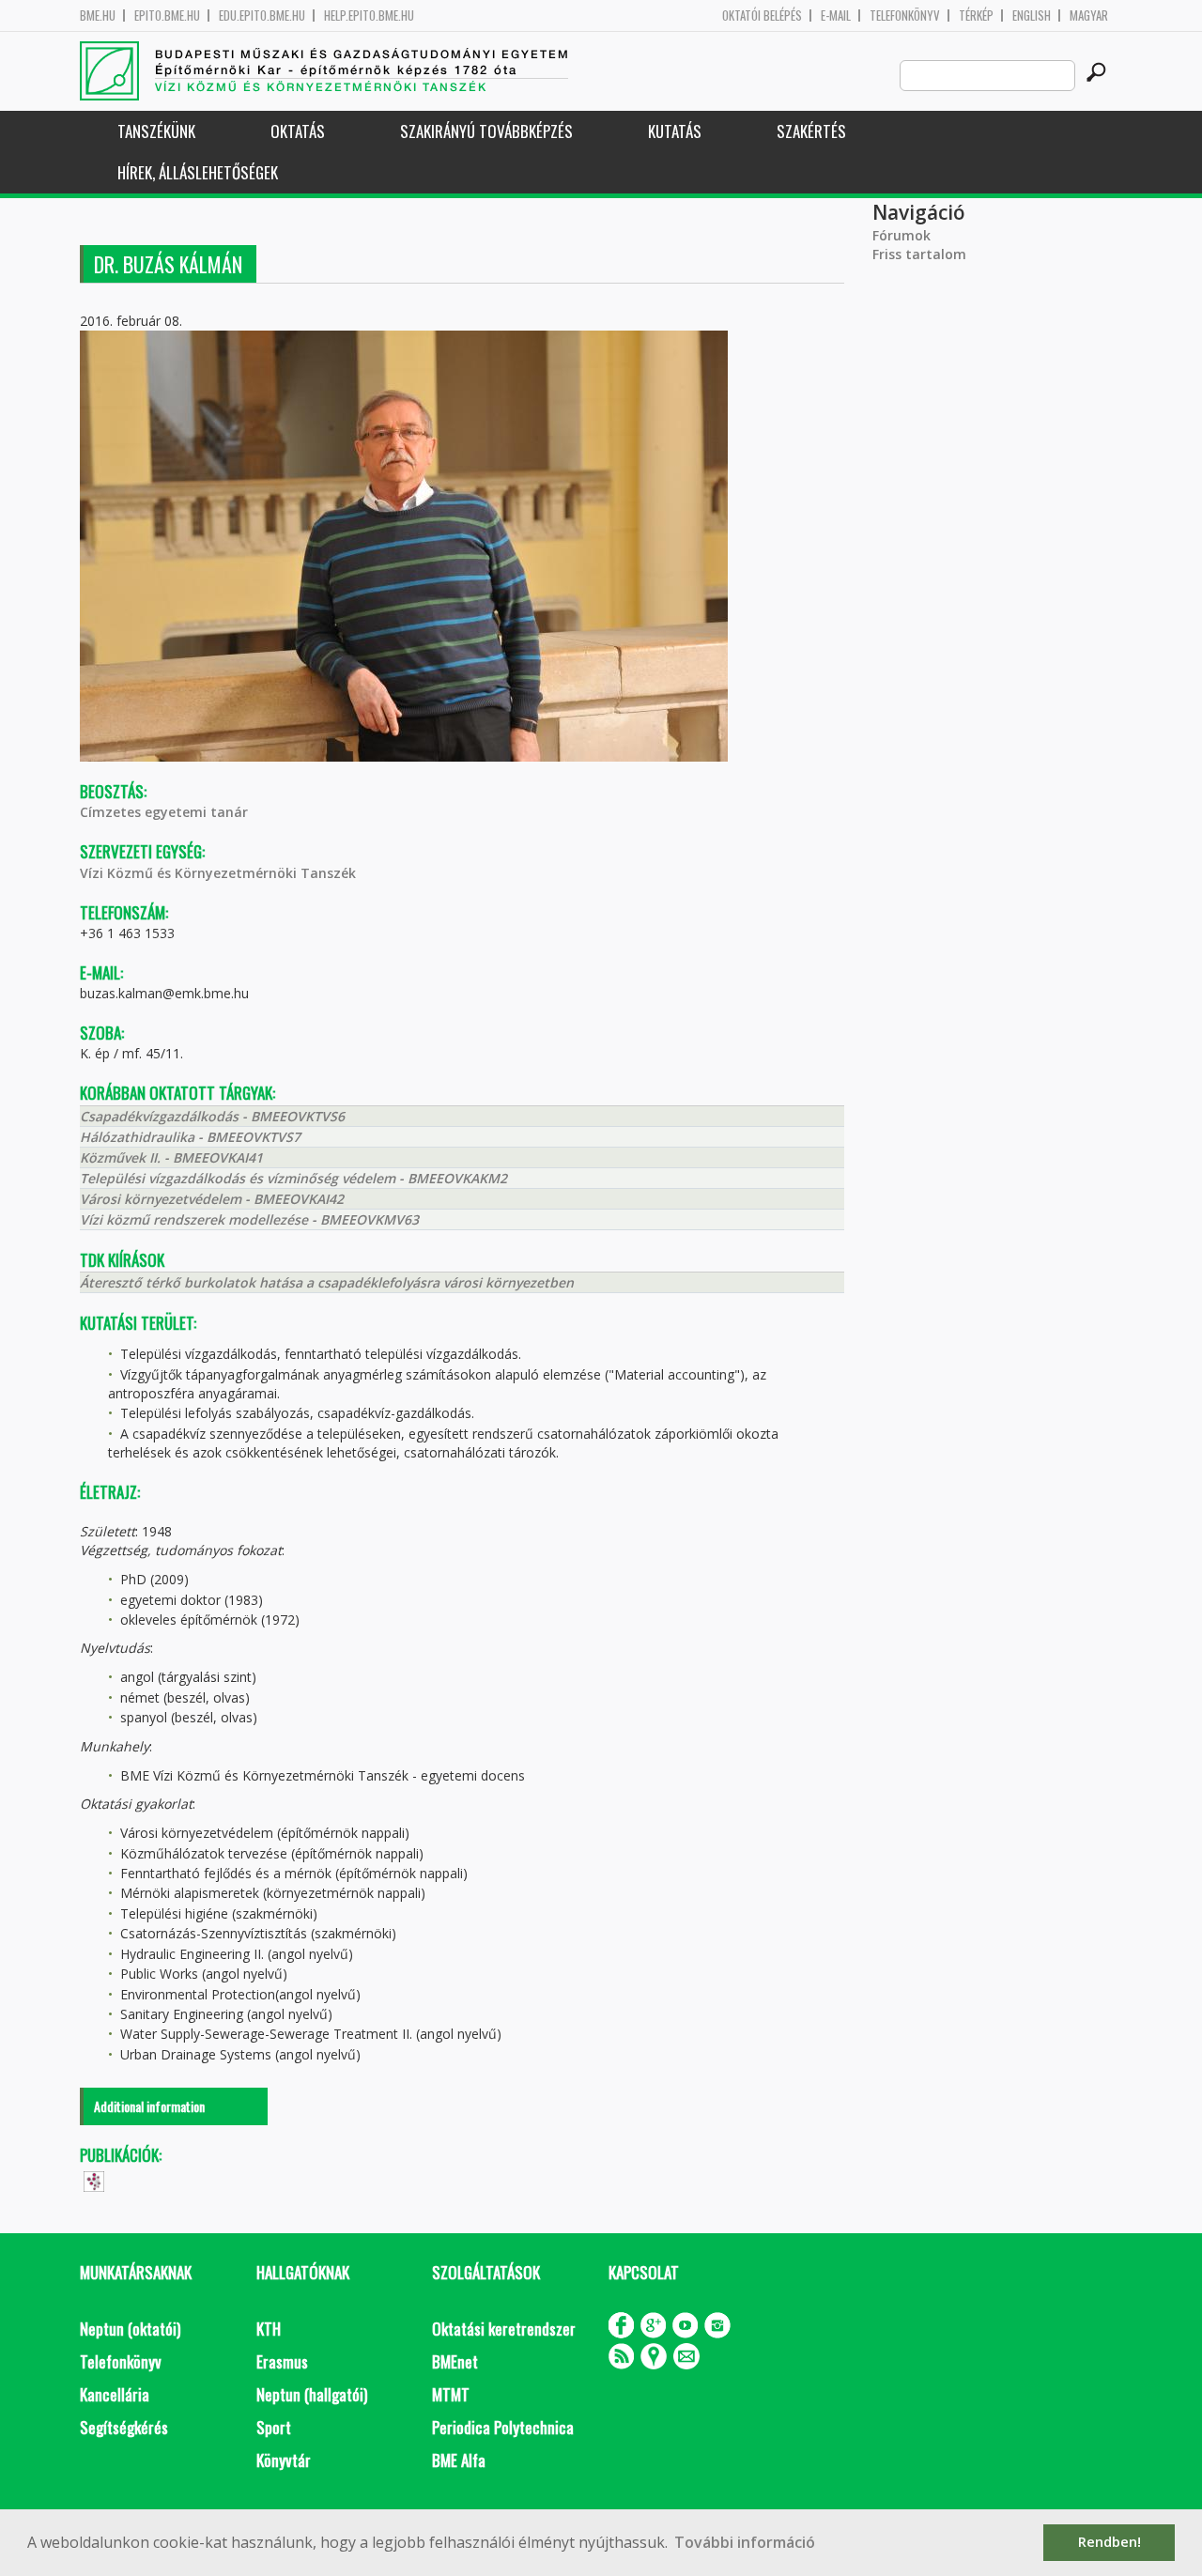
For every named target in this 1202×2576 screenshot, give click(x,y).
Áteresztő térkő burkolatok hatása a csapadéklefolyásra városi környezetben (327, 1282)
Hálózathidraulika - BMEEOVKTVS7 (190, 1137)
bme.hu (98, 15)
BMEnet (455, 2361)
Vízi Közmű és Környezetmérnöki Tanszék (218, 873)
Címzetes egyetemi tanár (164, 812)
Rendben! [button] (1110, 2542)
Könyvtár (284, 2460)
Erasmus (282, 2361)
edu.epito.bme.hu (262, 15)
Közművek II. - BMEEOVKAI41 (171, 1157)
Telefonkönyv (905, 15)
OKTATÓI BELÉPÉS (762, 15)
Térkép (976, 15)
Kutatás (675, 131)
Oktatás (298, 131)
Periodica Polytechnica (503, 2427)
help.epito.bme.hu (369, 15)
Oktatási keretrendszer (504, 2329)
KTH (269, 2329)
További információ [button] (745, 2542)
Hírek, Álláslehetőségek (198, 172)
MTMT (451, 2394)
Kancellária (115, 2394)
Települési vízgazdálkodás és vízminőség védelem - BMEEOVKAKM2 (293, 1178)
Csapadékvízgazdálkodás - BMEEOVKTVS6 (212, 1116)
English (1032, 15)
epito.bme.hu (167, 15)
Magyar (1089, 15)
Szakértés (811, 131)
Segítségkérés (124, 2427)
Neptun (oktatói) (130, 2329)
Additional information (149, 2106)
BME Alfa (459, 2460)
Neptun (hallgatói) (312, 2394)
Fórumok (901, 235)
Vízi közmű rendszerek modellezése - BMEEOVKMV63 (249, 1219)
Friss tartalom (919, 254)
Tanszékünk (156, 131)
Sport (274, 2427)
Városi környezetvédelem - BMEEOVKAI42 (212, 1199)
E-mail (836, 15)
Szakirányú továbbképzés (486, 131)
